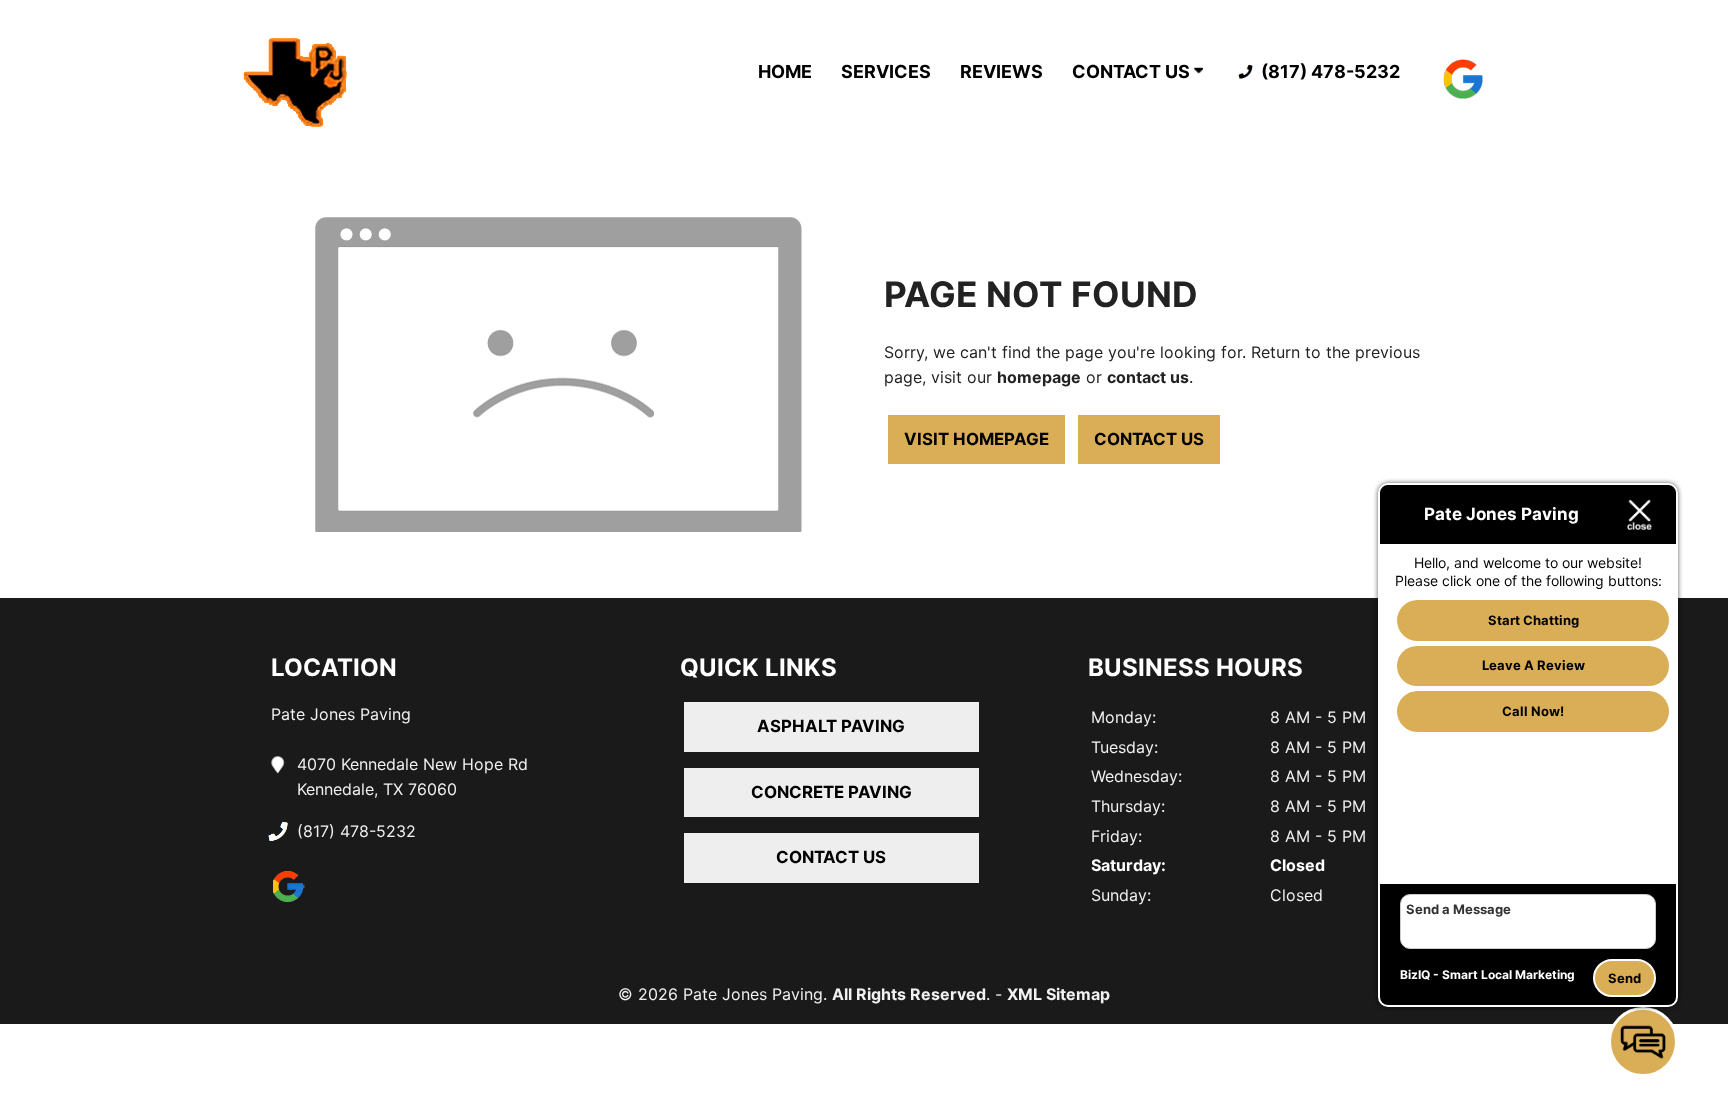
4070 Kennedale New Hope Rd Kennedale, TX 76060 (412, 777)
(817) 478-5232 (1328, 71)
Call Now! (1533, 711)
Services (886, 71)
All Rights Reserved (909, 994)
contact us (1148, 377)
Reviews (1001, 71)
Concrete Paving (831, 792)
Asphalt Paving (831, 726)
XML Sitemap (1058, 994)
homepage (1039, 377)
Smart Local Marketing (1508, 974)
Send (1624, 978)
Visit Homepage (976, 439)
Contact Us (1133, 71)
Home (785, 71)
